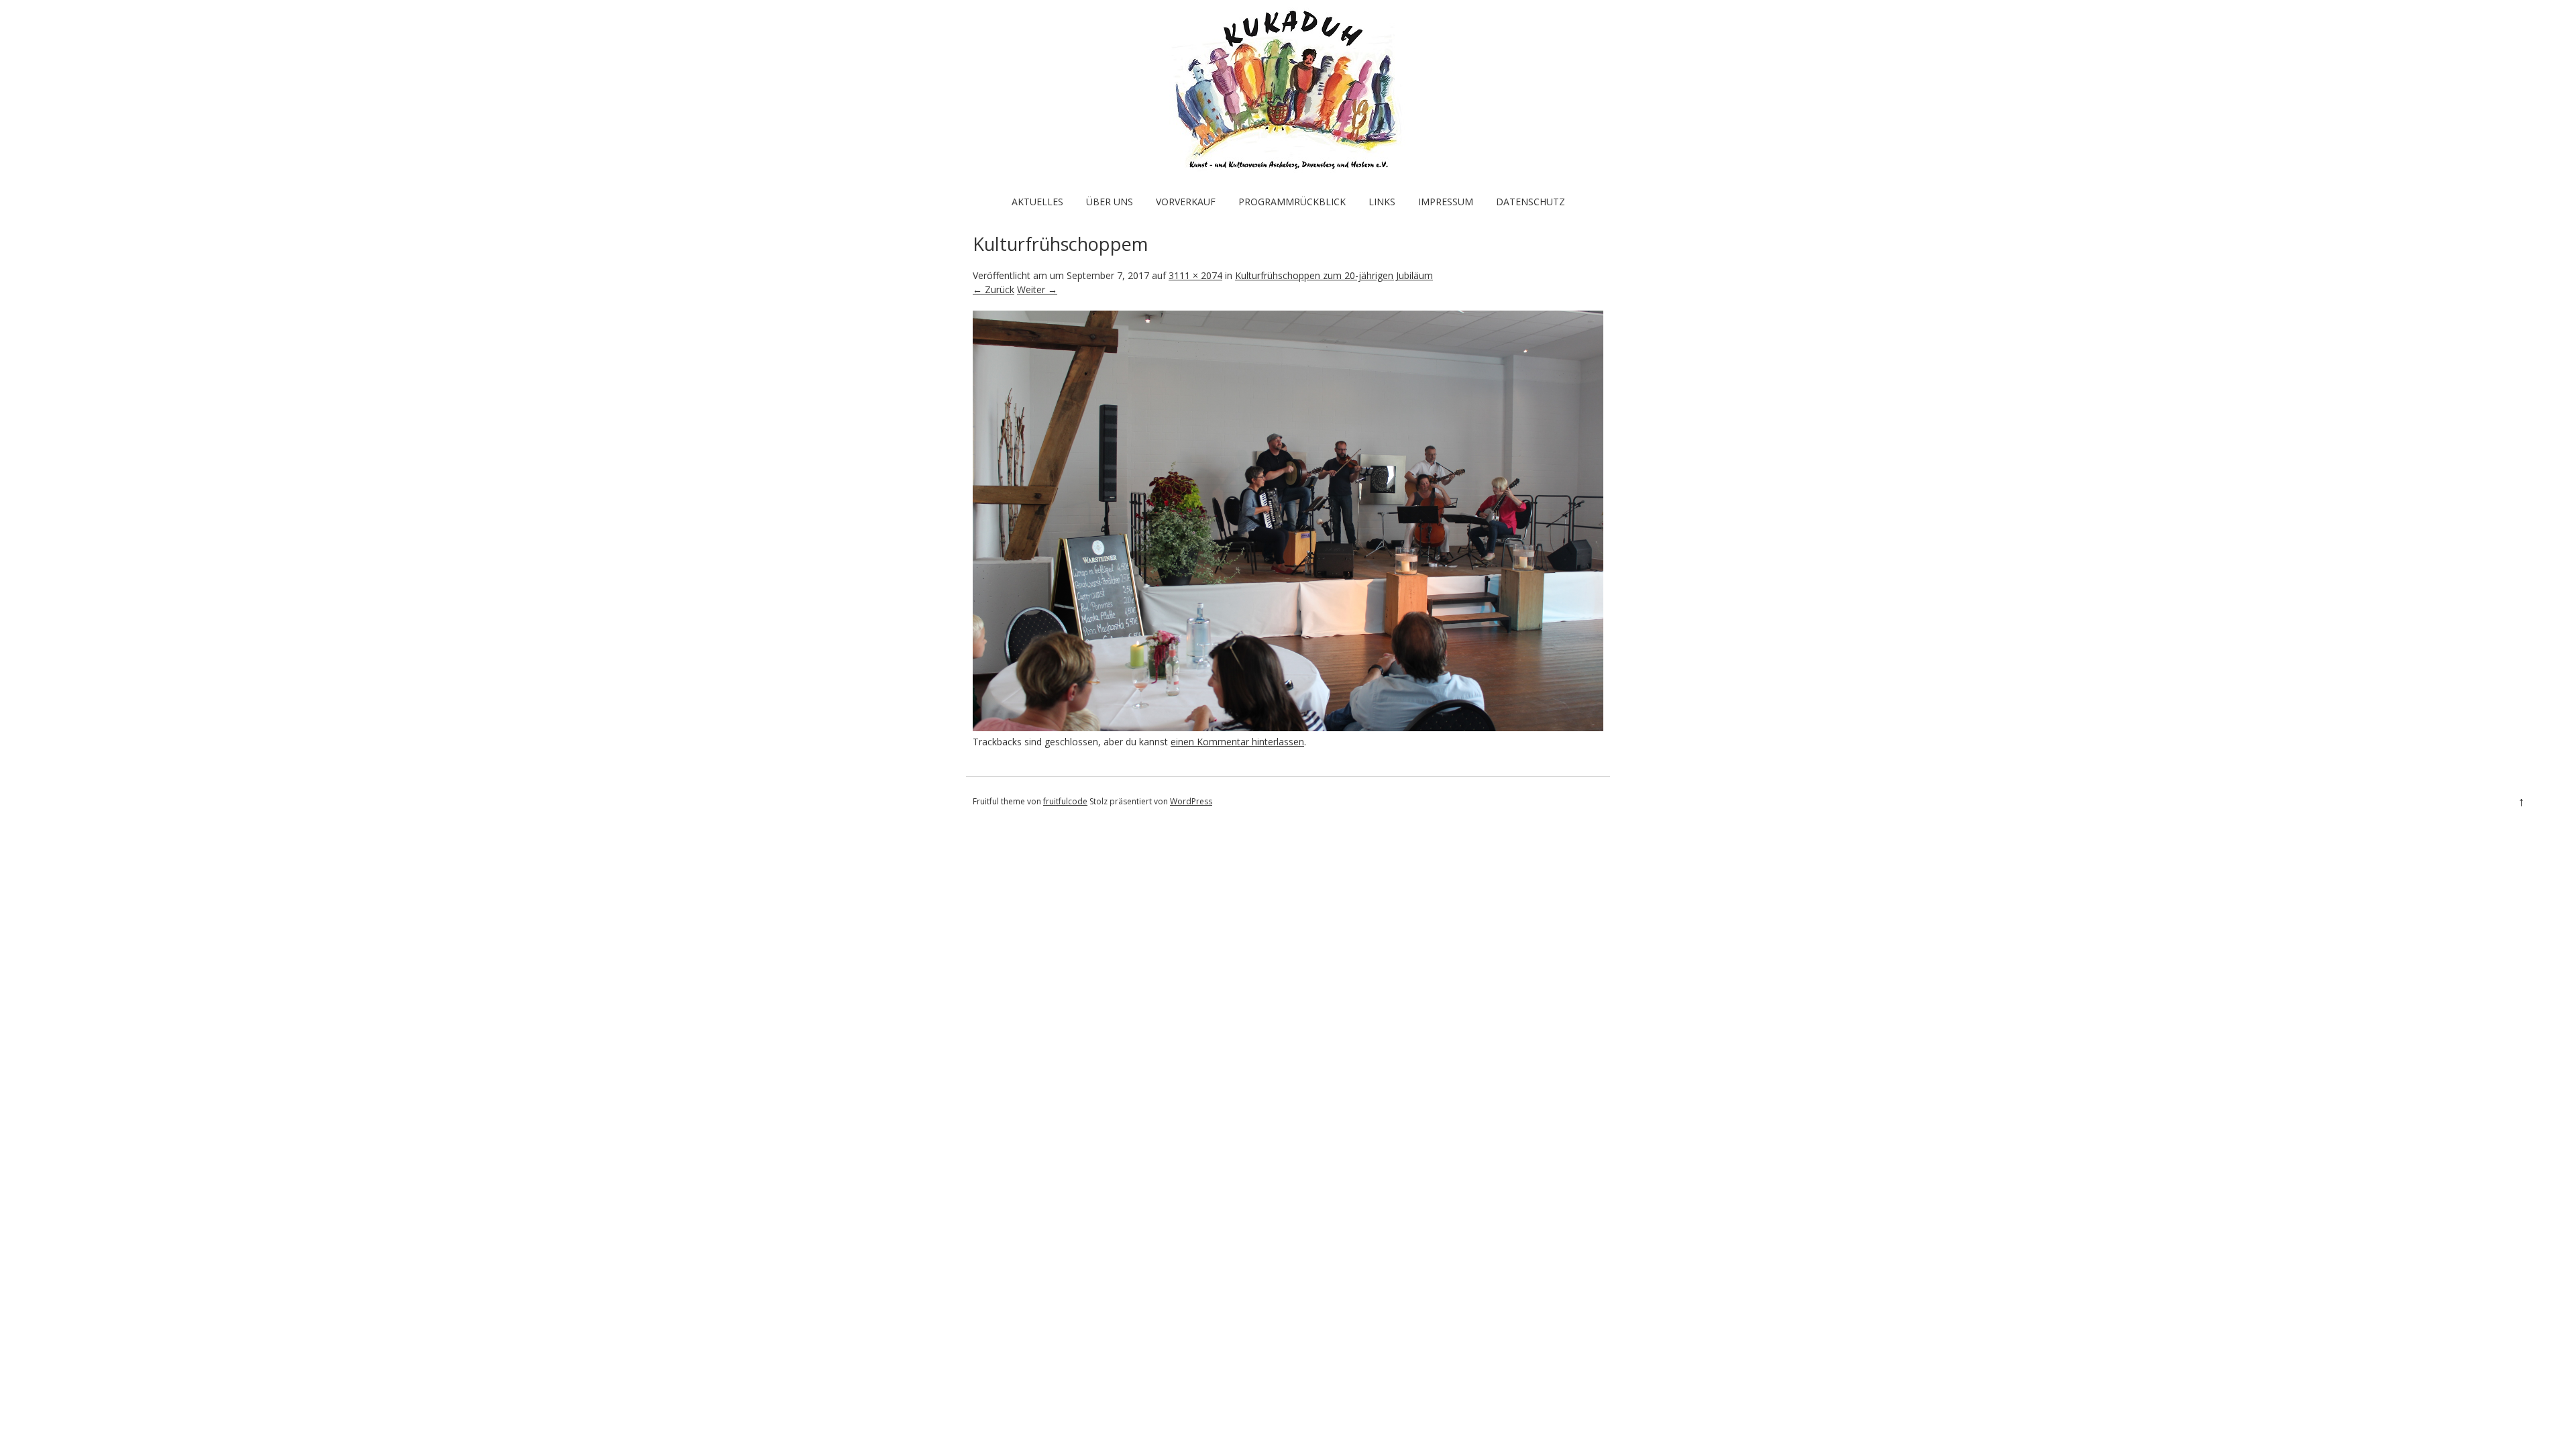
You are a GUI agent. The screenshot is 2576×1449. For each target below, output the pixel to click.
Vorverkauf (1186, 202)
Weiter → (1037, 289)
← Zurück (994, 289)
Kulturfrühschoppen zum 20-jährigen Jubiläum (1334, 275)
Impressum (1446, 202)
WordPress (1191, 801)
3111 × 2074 (1195, 275)
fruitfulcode (1065, 801)
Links (1382, 202)
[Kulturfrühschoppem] (1288, 728)
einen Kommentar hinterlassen (1237, 742)
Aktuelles (1037, 202)
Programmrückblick (1292, 202)
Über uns (1110, 202)
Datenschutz (1531, 202)
